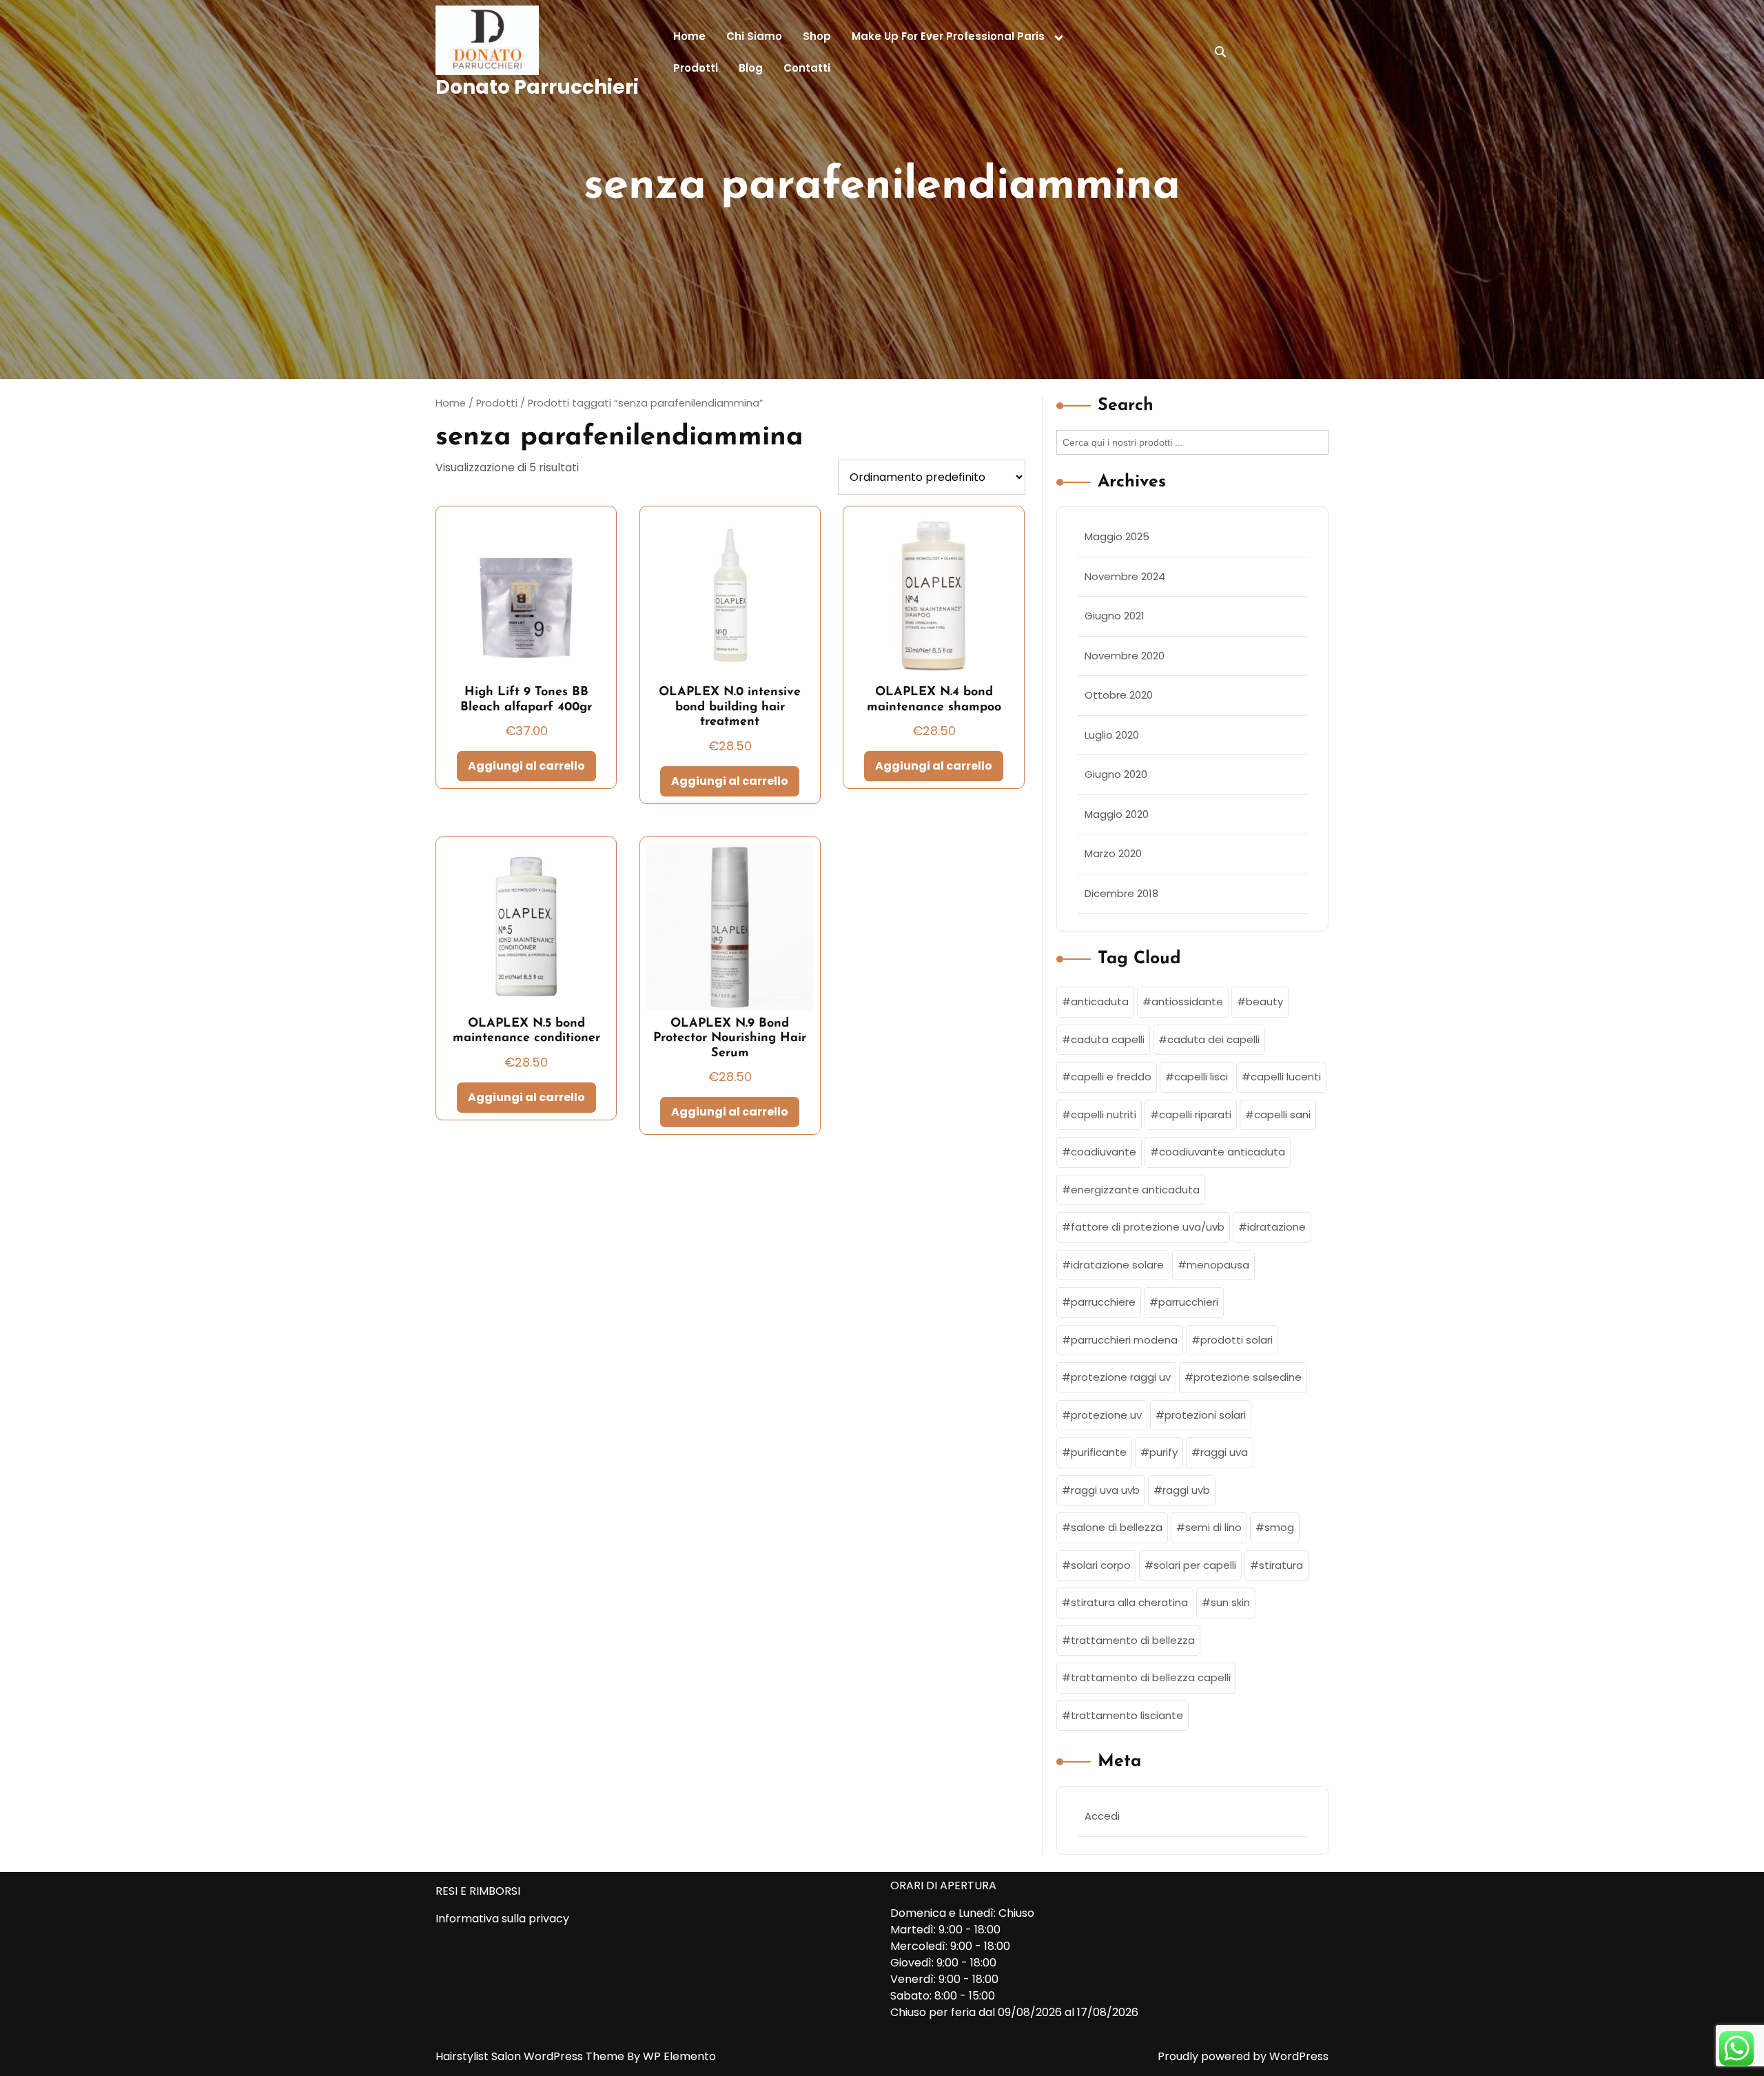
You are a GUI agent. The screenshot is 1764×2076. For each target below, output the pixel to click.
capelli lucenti (1286, 1077)
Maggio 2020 (1117, 814)
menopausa (1218, 1265)
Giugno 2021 (1115, 616)
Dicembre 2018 (1121, 893)
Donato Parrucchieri (537, 87)
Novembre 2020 (1125, 656)
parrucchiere (1103, 1302)
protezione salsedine (1248, 1377)
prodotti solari (1237, 1340)
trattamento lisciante (1127, 1715)
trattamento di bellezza (1133, 1640)
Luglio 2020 (1112, 735)
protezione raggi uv (1121, 1377)
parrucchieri (1188, 1302)
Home (689, 36)
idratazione (1276, 1227)
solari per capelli (1195, 1565)
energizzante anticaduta (1135, 1190)
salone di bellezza (1117, 1527)
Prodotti (696, 68)
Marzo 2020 (1113, 853)
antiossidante (1187, 1001)
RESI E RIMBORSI (478, 1891)
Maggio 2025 (1117, 536)
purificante (1099, 1452)
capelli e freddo (1111, 1077)
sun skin (1230, 1602)
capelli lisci (1201, 1077)
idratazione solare (1117, 1265)
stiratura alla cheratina (1129, 1602)
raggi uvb (1186, 1490)
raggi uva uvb (1105, 1490)
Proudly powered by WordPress (1243, 2056)
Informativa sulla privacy (502, 1919)
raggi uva (1224, 1452)
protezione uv (1106, 1415)
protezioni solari (1205, 1415)
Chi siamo (754, 36)
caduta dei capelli (1213, 1039)
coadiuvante (1104, 1152)
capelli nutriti (1104, 1114)
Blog (751, 68)
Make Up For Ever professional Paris (948, 36)
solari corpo (1101, 1565)
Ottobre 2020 (1119, 695)
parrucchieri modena (1124, 1340)
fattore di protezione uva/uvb (1148, 1227)
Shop (817, 36)
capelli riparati (1195, 1114)
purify (1163, 1452)
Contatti (807, 68)
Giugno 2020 (1116, 774)
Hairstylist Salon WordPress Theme (531, 2056)
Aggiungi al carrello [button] (526, 766)
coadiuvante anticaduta (1222, 1152)
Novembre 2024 (1125, 576)
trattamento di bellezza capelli (1151, 1677)
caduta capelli (1108, 1039)
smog (1279, 1527)
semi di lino (1213, 1527)
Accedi (1102, 1816)
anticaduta (1100, 1001)
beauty (1264, 1001)
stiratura (1281, 1565)
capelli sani (1282, 1114)
